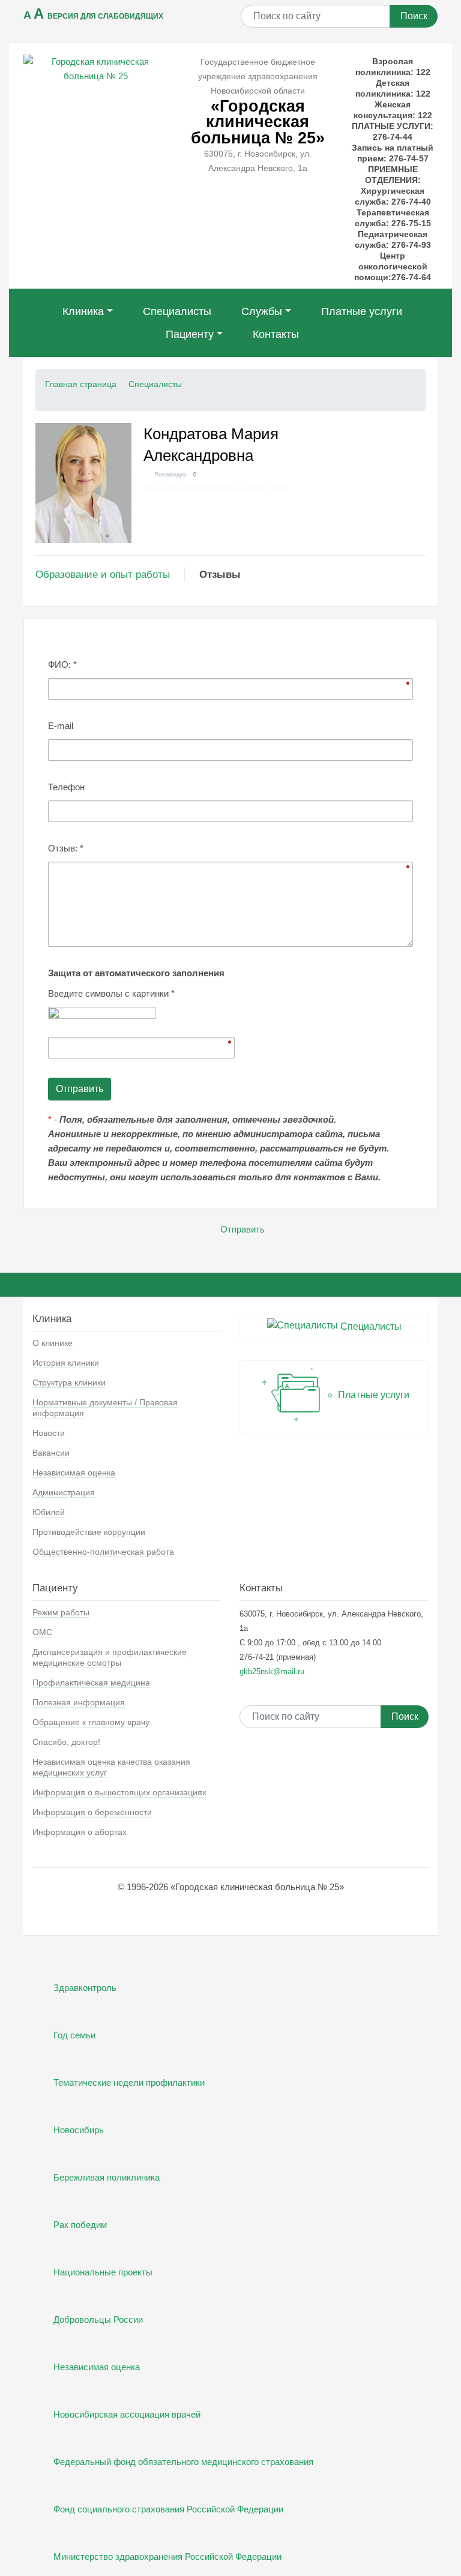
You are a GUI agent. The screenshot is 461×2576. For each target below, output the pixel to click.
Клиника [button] (83, 311)
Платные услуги (362, 311)
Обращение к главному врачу (91, 1722)
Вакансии (51, 1453)
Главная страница (81, 384)
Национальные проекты (103, 2272)
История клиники (66, 1363)
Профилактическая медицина (91, 1683)
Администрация (64, 1492)
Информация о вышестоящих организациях (119, 1792)
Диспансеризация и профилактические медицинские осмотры (110, 1657)
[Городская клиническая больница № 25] (95, 68)
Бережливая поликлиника (107, 2177)
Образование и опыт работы (103, 575)
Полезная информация (79, 1702)
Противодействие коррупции (89, 1532)
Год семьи (74, 2035)
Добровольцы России (98, 2319)
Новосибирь (79, 2130)
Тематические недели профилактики (129, 2082)
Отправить (243, 1229)
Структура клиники (69, 1383)
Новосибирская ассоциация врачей (127, 2414)
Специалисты (177, 311)
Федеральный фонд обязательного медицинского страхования (183, 2462)
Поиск (414, 16)
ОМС (42, 1632)
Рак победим (80, 2225)
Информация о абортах (80, 1832)
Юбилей (49, 1512)
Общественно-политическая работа (103, 1552)
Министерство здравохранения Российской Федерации (167, 2556)
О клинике (53, 1343)
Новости (49, 1433)
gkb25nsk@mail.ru (272, 1671)
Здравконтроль (85, 1988)
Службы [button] (262, 311)
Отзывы (220, 575)
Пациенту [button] (190, 334)
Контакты (276, 334)
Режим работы (61, 1612)
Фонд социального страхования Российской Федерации (168, 2509)
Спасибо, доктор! (66, 1742)
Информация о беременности (92, 1812)
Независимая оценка (74, 1473)
